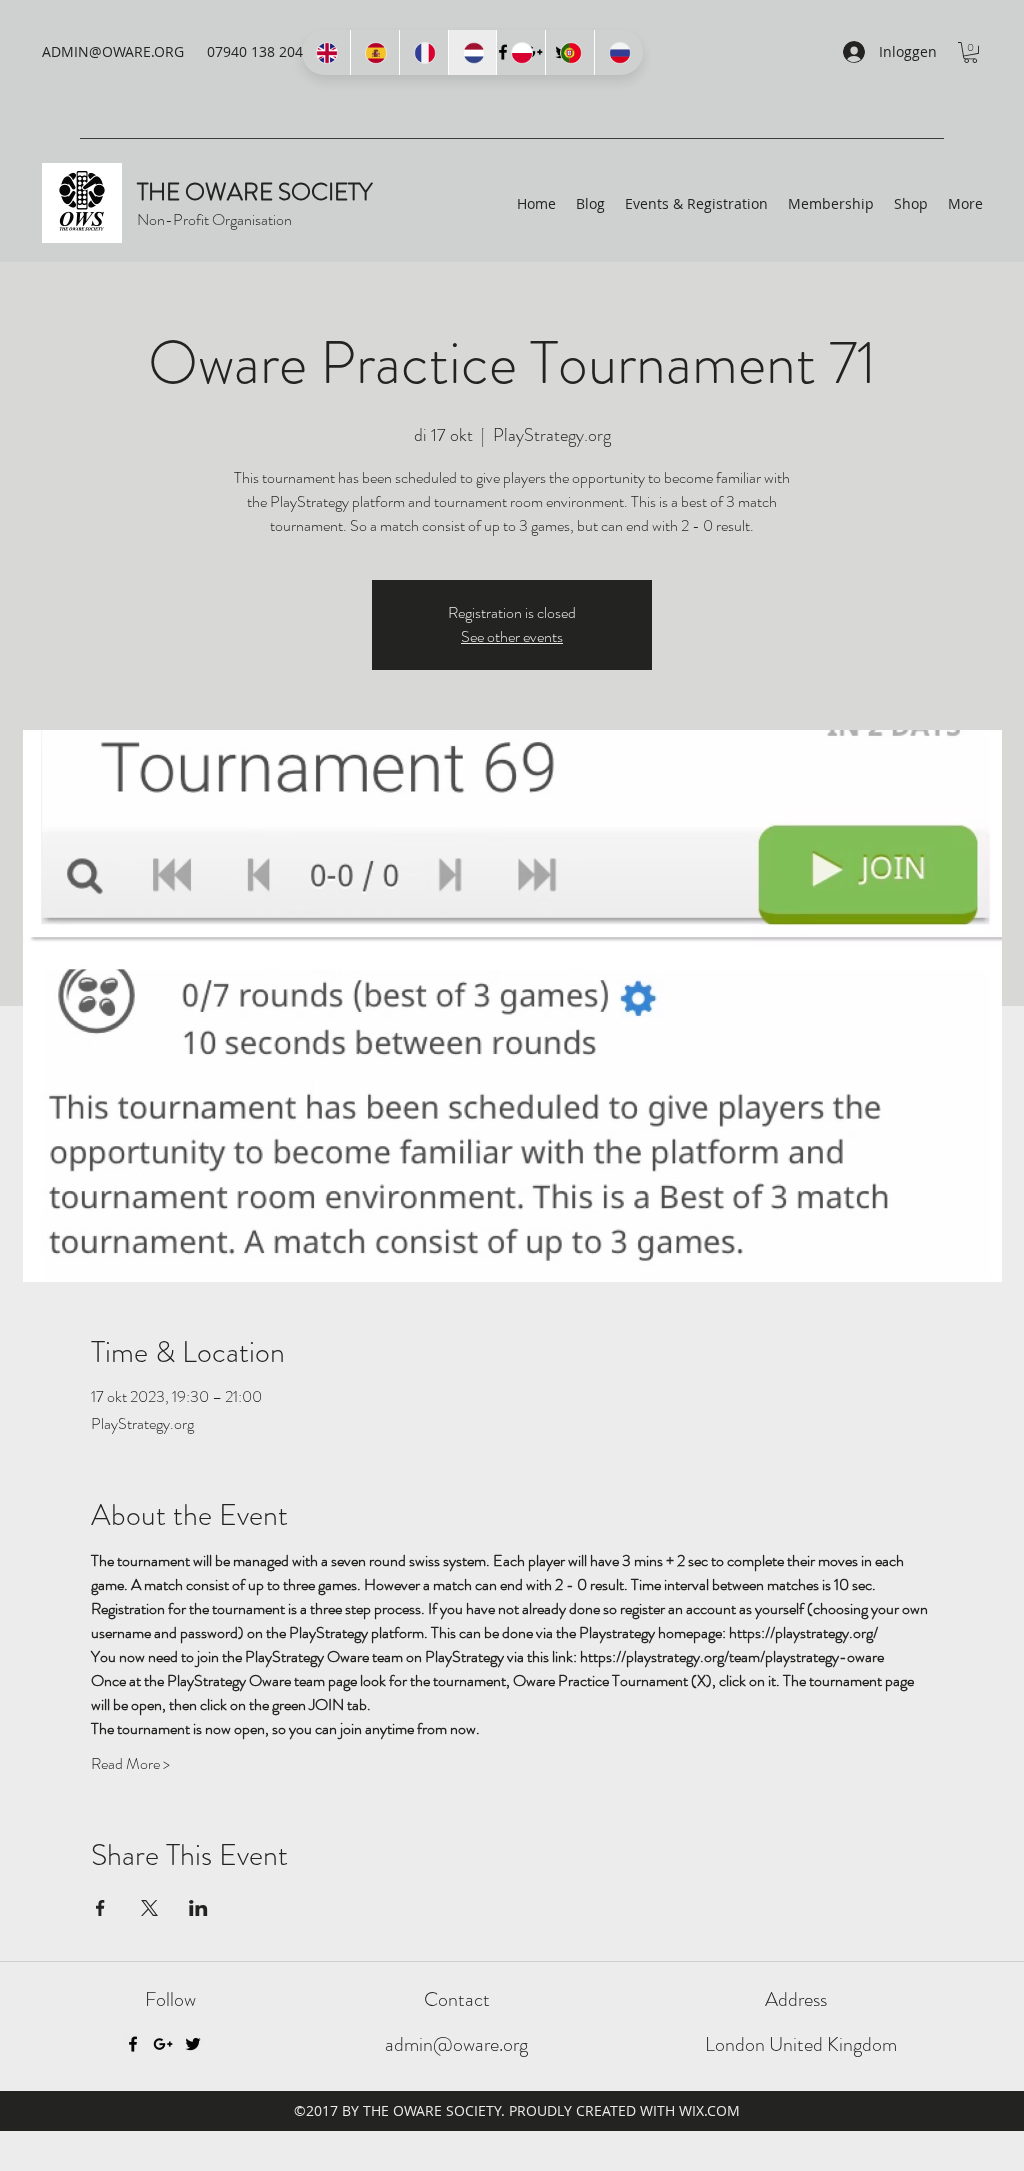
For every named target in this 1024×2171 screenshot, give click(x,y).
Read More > (130, 1764)
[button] (970, 52)
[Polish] (520, 52)
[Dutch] (472, 52)
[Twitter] (193, 2044)
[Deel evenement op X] (149, 1908)
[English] (326, 52)
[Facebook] (133, 2044)
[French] (423, 52)
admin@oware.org (456, 2044)
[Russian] (618, 52)
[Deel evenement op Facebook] (100, 1908)
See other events (512, 636)
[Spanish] (374, 52)
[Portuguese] (569, 52)
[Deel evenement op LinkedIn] (198, 1908)
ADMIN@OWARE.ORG (113, 51)
